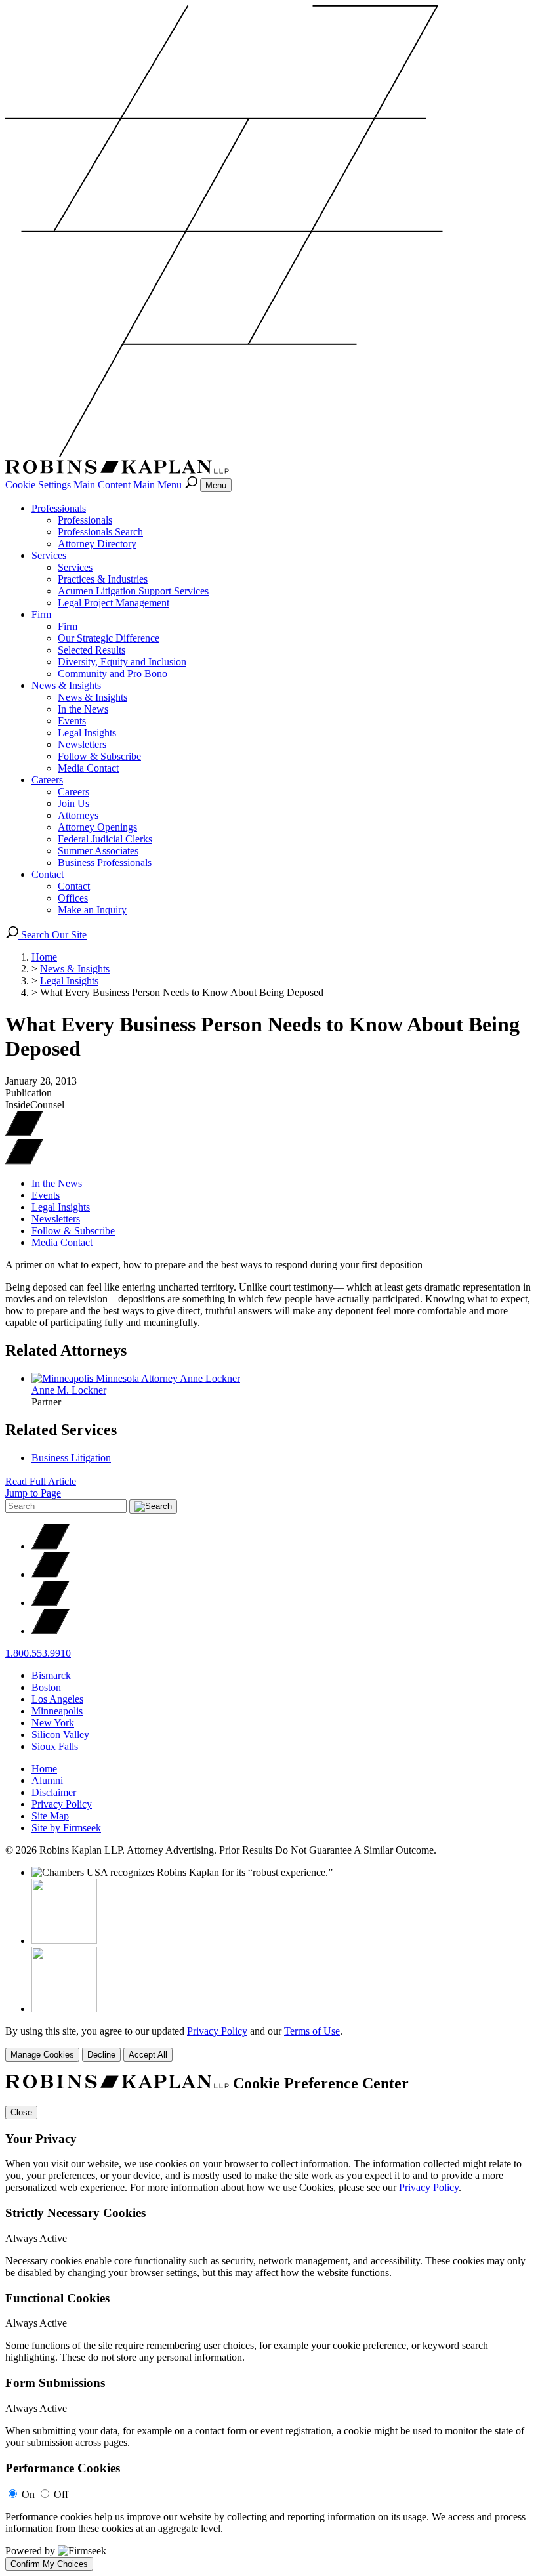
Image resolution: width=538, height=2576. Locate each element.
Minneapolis (57, 1711)
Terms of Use (312, 2031)
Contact (48, 874)
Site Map (50, 1816)
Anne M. (69, 1390)
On (28, 2494)
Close (21, 2112)
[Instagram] (51, 1631)
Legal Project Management (114, 603)
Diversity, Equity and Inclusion (122, 662)
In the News (83, 709)
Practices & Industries (103, 579)
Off (61, 2494)
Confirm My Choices (49, 2564)
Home (44, 957)
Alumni (47, 1780)
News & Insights (66, 685)
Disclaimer (54, 1792)
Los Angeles (57, 1699)
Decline (101, 2055)
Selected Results (92, 650)
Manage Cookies (42, 2055)
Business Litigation (71, 1458)
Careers (47, 780)
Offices (73, 898)
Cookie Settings (38, 485)
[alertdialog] (269, 2323)
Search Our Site (52, 935)
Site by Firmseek (66, 1828)
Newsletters (82, 744)
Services (49, 555)
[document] (269, 2323)
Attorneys (78, 815)
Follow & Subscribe (99, 756)
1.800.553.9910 (38, 1653)
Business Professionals (105, 862)
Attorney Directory (97, 544)
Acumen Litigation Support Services (133, 591)
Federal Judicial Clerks (105, 839)
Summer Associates (98, 851)
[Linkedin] (51, 1603)
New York (53, 1723)
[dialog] (269, 2044)
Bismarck (51, 1675)
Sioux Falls (55, 1746)
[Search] (192, 485)
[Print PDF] (24, 1133)
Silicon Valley (60, 1735)
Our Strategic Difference (109, 638)
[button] (24, 1161)
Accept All (148, 2055)
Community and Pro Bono (113, 674)
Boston (46, 1687)
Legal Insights (87, 733)
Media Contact (88, 768)
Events (72, 721)
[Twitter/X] (51, 1546)
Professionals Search (100, 532)
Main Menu (157, 485)
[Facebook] (51, 1574)
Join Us (73, 803)
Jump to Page (33, 1493)
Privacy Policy (62, 1804)
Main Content (102, 485)
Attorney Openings (97, 827)
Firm (41, 614)
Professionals (59, 508)
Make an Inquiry (92, 910)
